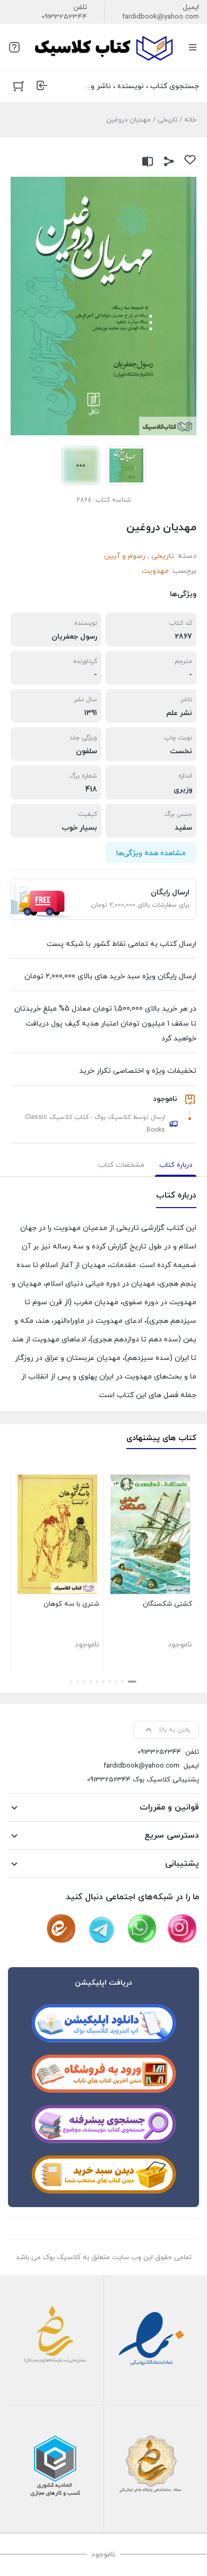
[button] (132, 1682)
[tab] (176, 1165)
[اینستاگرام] (182, 1929)
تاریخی (167, 120)
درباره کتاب (176, 1165)
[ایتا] (61, 1929)
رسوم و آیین (125, 556)
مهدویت (155, 571)
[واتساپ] (142, 1929)
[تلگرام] (101, 1929)
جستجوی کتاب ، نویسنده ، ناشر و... (143, 86)
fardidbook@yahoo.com (161, 17)
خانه (190, 120)
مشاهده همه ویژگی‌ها (151, 853)
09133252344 (64, 17)
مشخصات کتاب (121, 1165)
